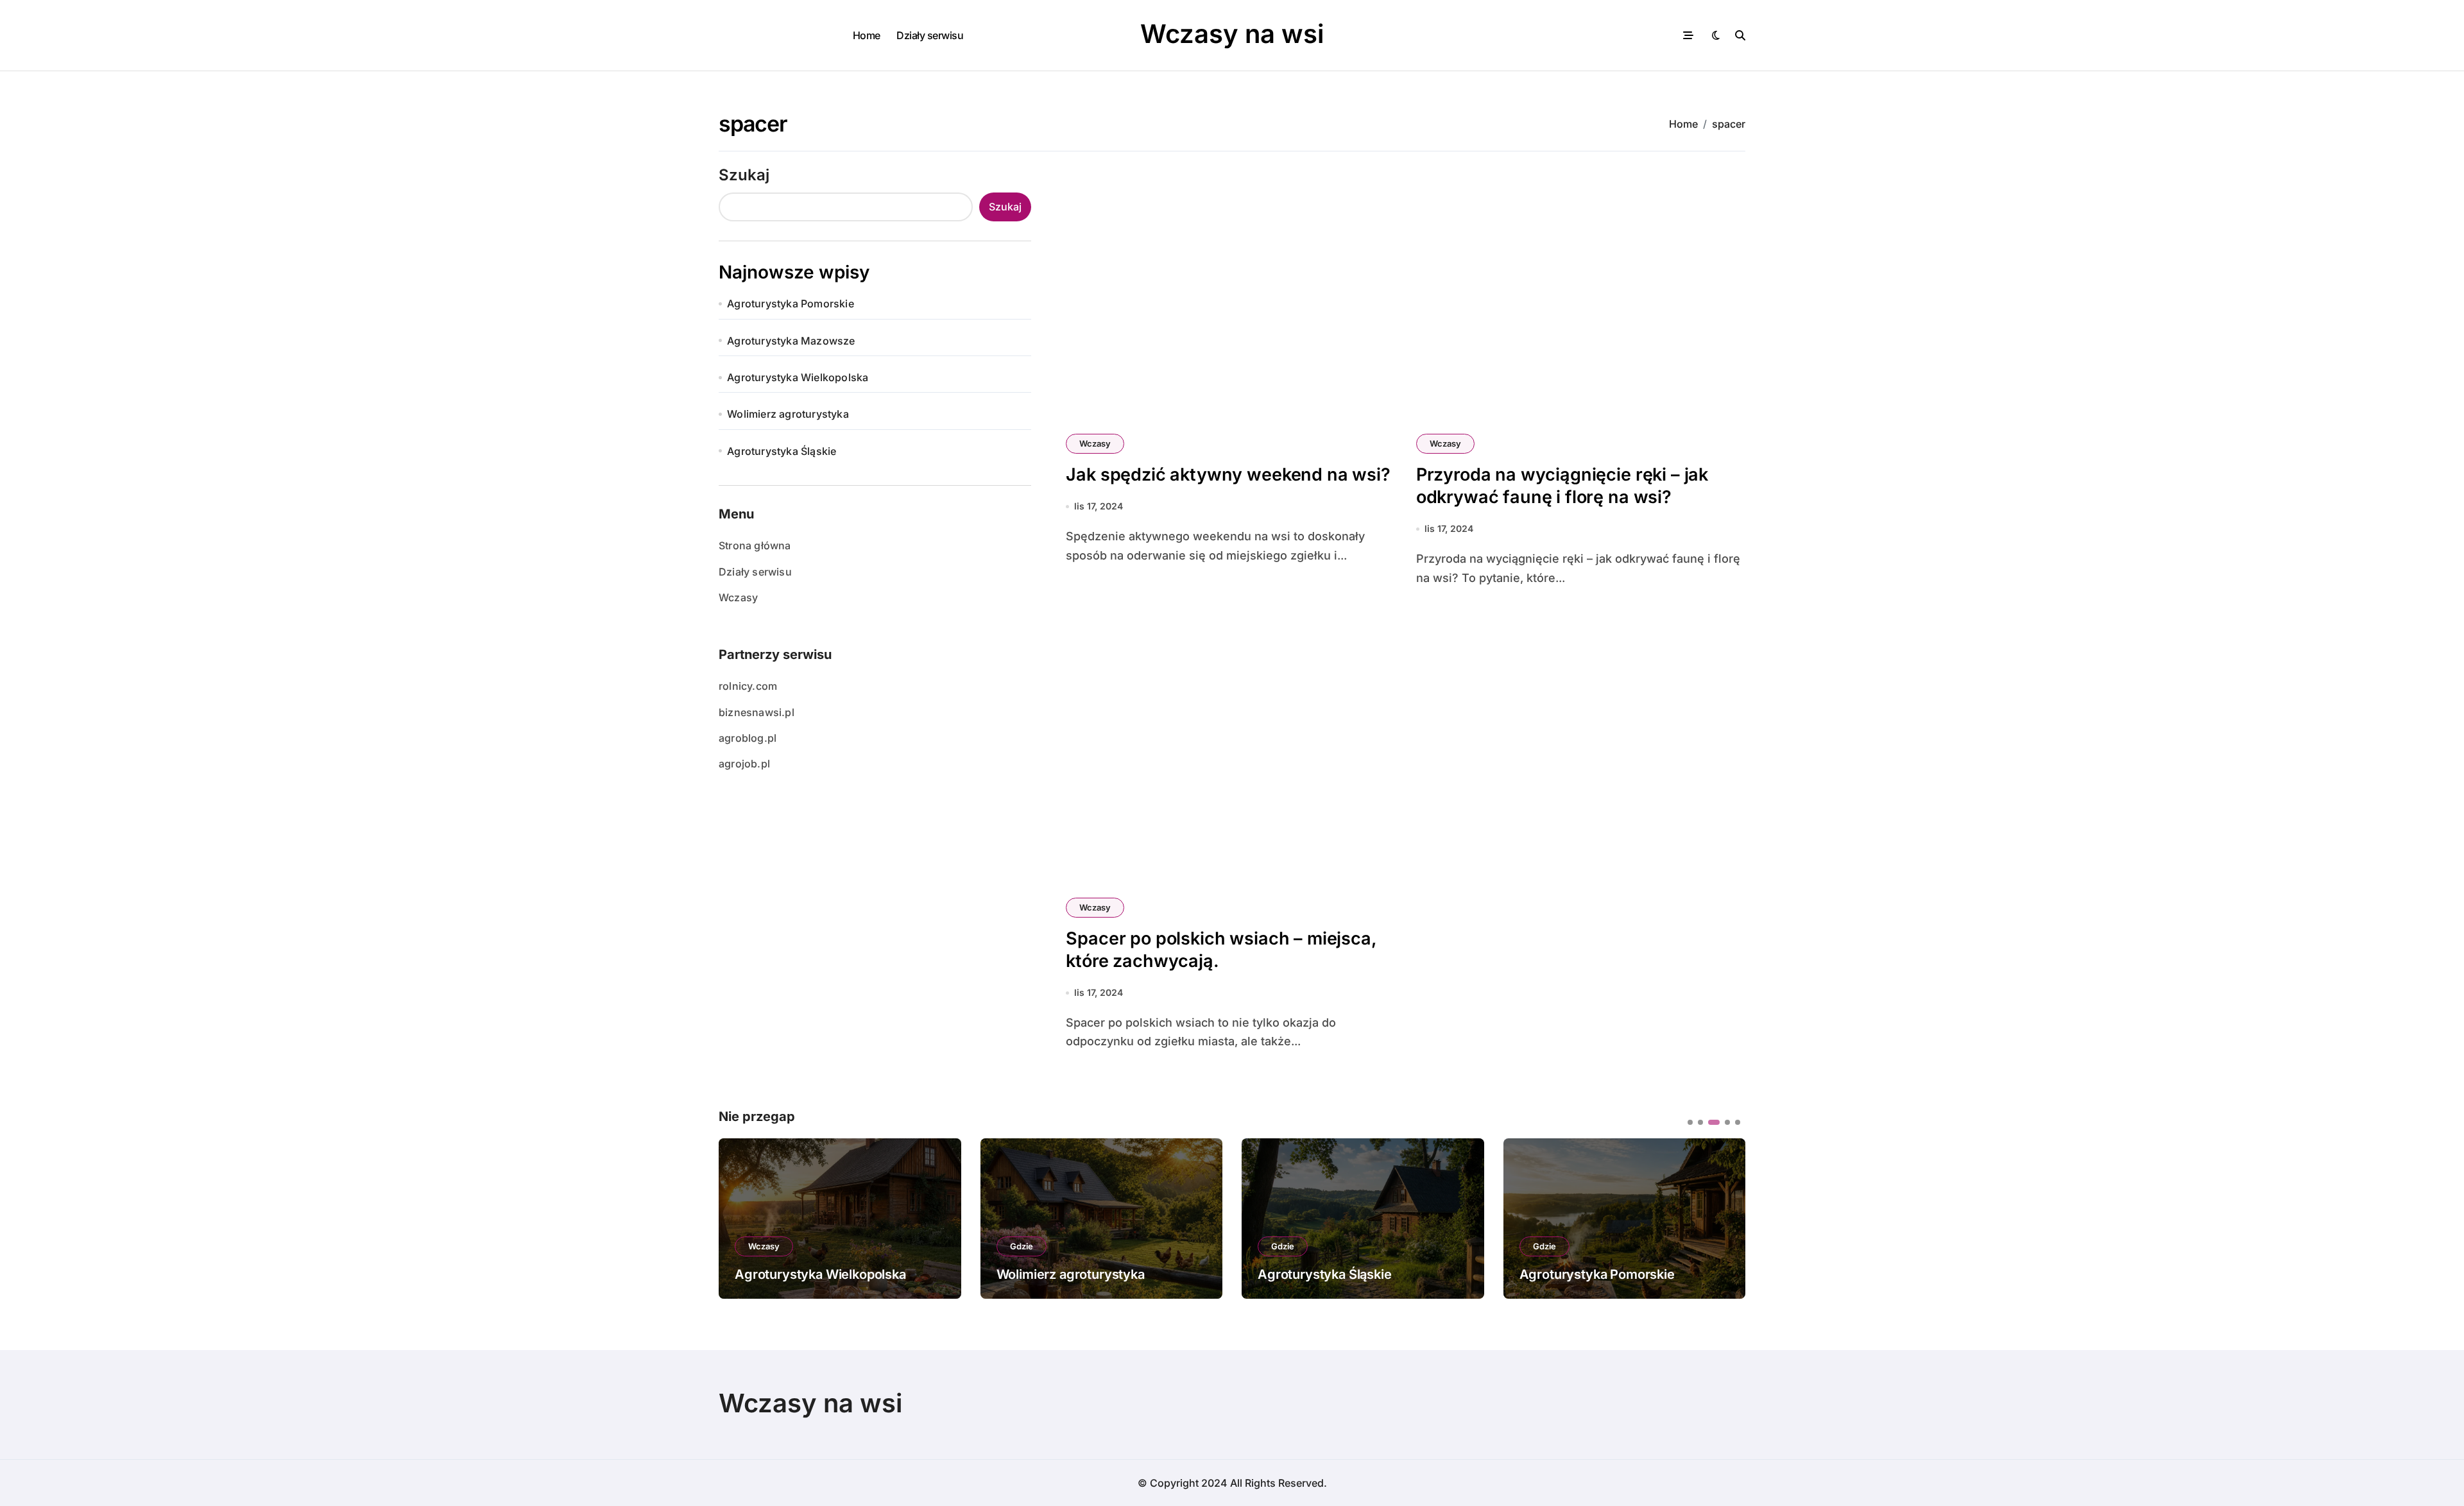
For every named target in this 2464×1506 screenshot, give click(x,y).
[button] (1726, 1217)
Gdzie (760, 1246)
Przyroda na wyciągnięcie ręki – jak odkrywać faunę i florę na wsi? (1562, 486)
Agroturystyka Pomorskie (791, 304)
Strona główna (755, 545)
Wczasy (738, 597)
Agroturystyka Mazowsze (791, 341)
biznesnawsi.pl (757, 712)
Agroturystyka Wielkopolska (798, 377)
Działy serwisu (930, 35)
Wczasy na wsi (1232, 34)
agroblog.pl (748, 738)
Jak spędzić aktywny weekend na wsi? (1228, 475)
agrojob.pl (744, 764)
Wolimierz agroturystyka (788, 414)
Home (867, 35)
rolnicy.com (748, 686)
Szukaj (744, 175)
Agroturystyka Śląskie (782, 451)
